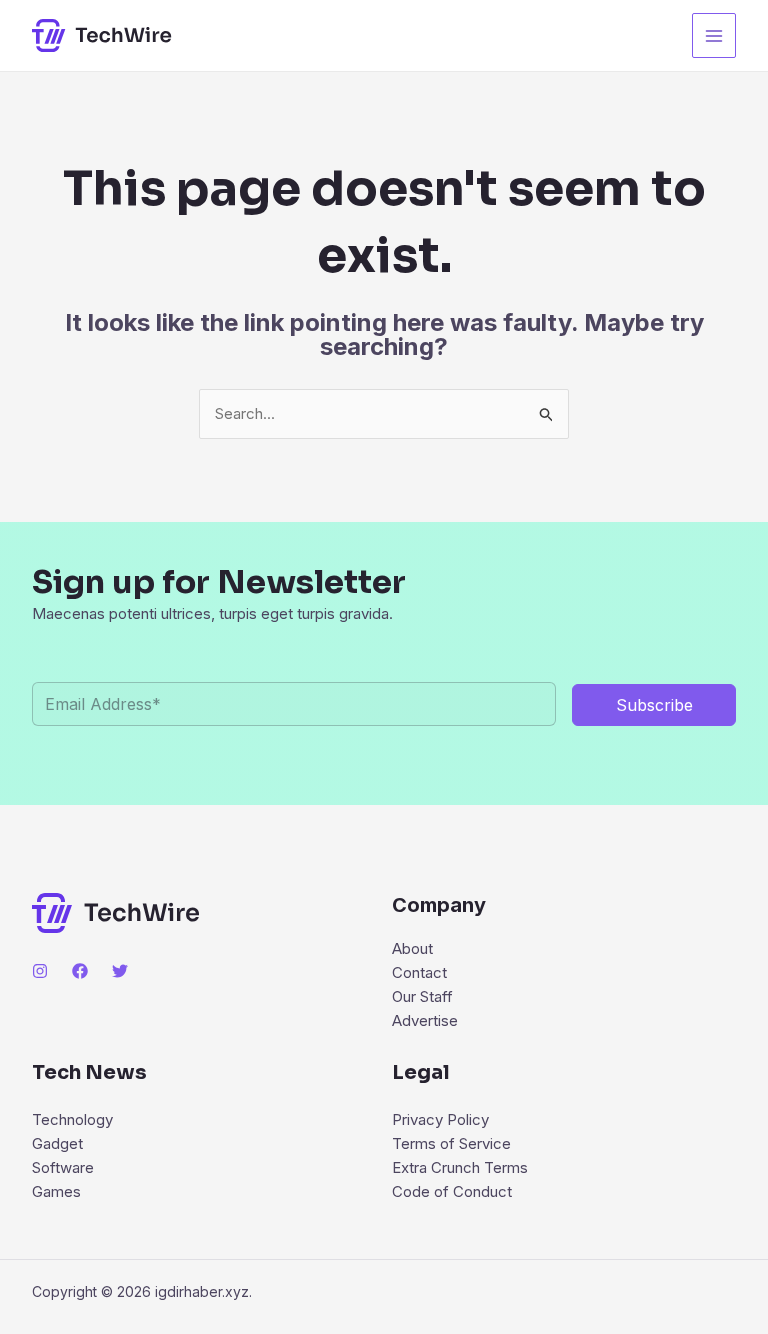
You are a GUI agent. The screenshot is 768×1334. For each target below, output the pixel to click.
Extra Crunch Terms (460, 1167)
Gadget (57, 1143)
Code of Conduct (452, 1191)
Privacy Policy (440, 1119)
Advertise (425, 1020)
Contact (419, 972)
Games (56, 1191)
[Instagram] (40, 971)
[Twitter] (120, 971)
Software (63, 1167)
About (412, 948)
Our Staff (422, 996)
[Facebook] (80, 971)
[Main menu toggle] (714, 35)
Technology (72, 1119)
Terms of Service (451, 1143)
